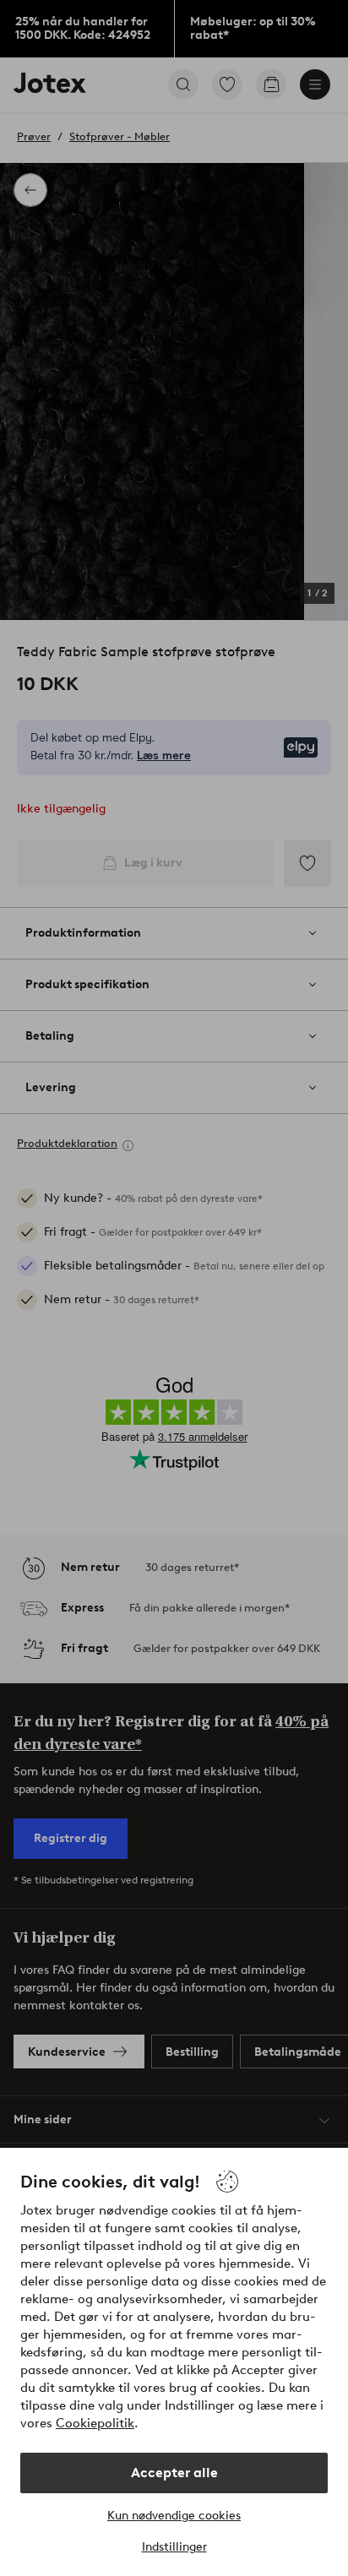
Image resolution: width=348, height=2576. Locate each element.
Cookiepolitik (95, 2423)
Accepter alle (174, 2473)
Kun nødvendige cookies (174, 2516)
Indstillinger (174, 2547)
